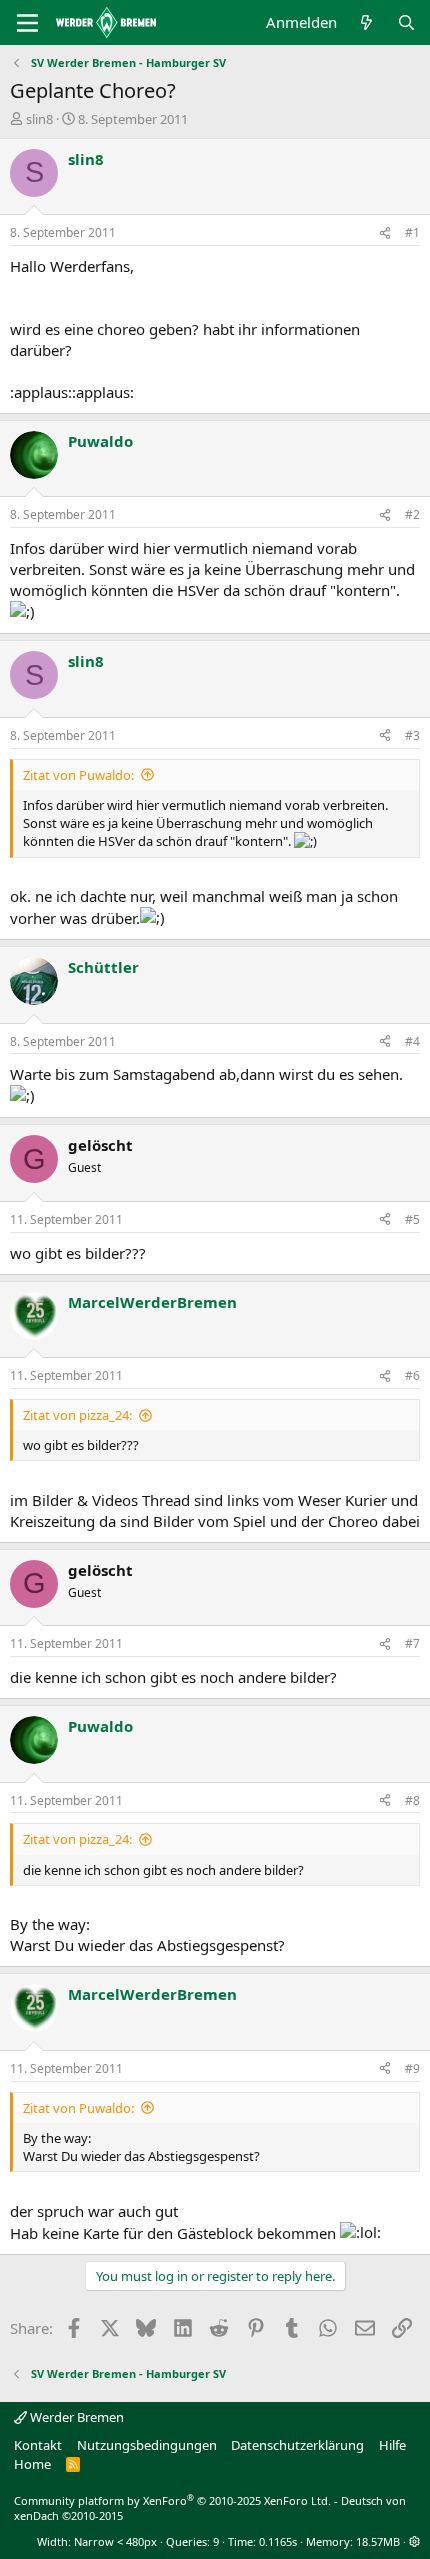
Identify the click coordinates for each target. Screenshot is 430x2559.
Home (32, 2464)
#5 (412, 1219)
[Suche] (406, 22)
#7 (412, 1643)
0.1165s (278, 2541)
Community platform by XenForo (172, 2500)
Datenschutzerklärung (297, 2445)
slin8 (39, 119)
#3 (412, 735)
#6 (412, 1375)
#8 (412, 1800)
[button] (414, 2541)
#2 (412, 514)
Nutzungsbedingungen (147, 2445)
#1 (412, 232)
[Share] (385, 233)
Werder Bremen (75, 2417)
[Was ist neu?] (366, 22)
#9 (412, 2068)
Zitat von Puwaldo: (78, 775)
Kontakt (38, 2445)
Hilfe (392, 2445)
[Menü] (27, 23)
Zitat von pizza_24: (77, 1415)
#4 (412, 1041)
